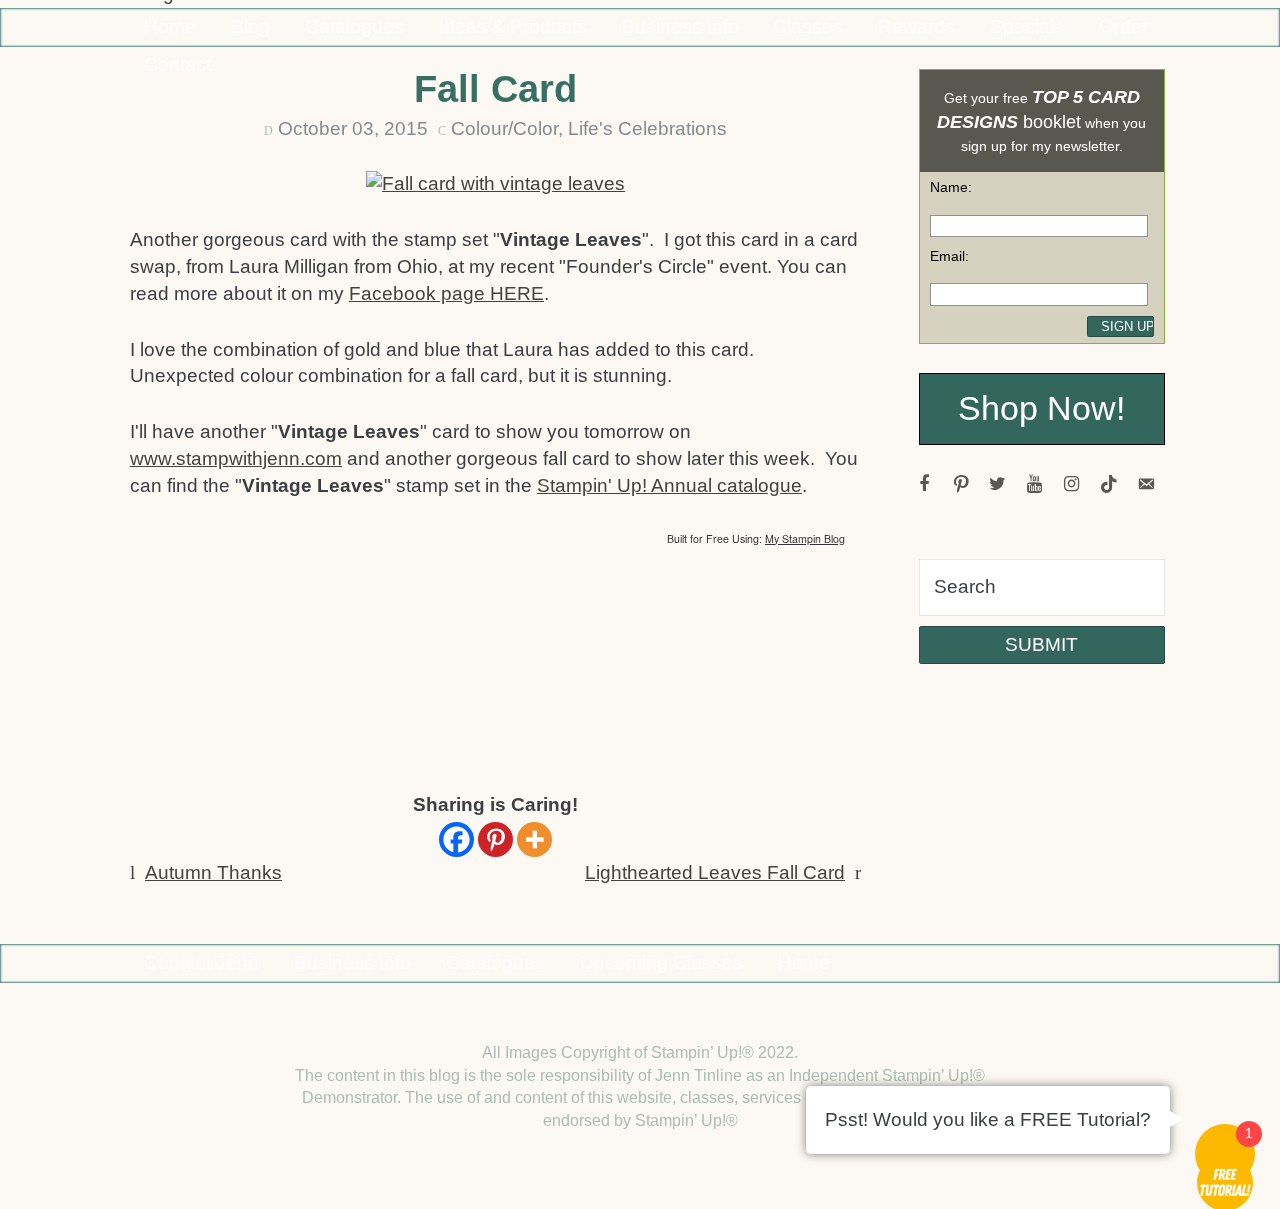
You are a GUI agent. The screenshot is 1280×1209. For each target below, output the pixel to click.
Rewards (916, 26)
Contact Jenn (201, 962)
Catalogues (354, 26)
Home (170, 26)
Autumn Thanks (213, 872)
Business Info (680, 26)
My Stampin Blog (805, 538)
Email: (949, 256)
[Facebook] (456, 839)
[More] (534, 839)
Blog (250, 26)
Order (1123, 26)
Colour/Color (504, 128)
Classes (808, 26)
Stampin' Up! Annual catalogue (669, 485)
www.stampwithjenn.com (236, 458)
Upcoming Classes (661, 962)
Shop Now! (1041, 408)
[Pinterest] (495, 839)
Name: (951, 187)
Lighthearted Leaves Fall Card (715, 872)
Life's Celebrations (647, 128)
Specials (1027, 26)
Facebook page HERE (446, 293)
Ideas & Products (513, 26)
